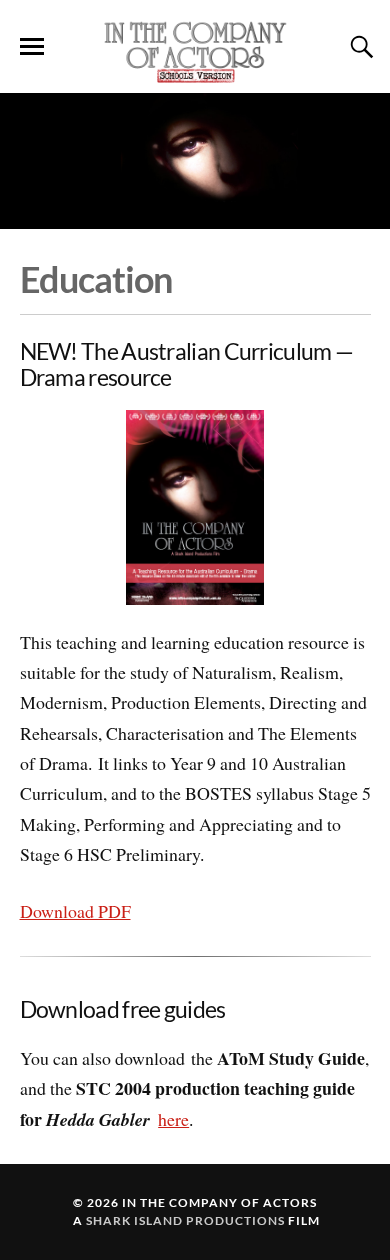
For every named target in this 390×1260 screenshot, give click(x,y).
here (173, 1119)
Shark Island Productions (185, 1220)
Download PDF (75, 911)
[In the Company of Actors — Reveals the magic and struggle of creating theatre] (195, 51)
